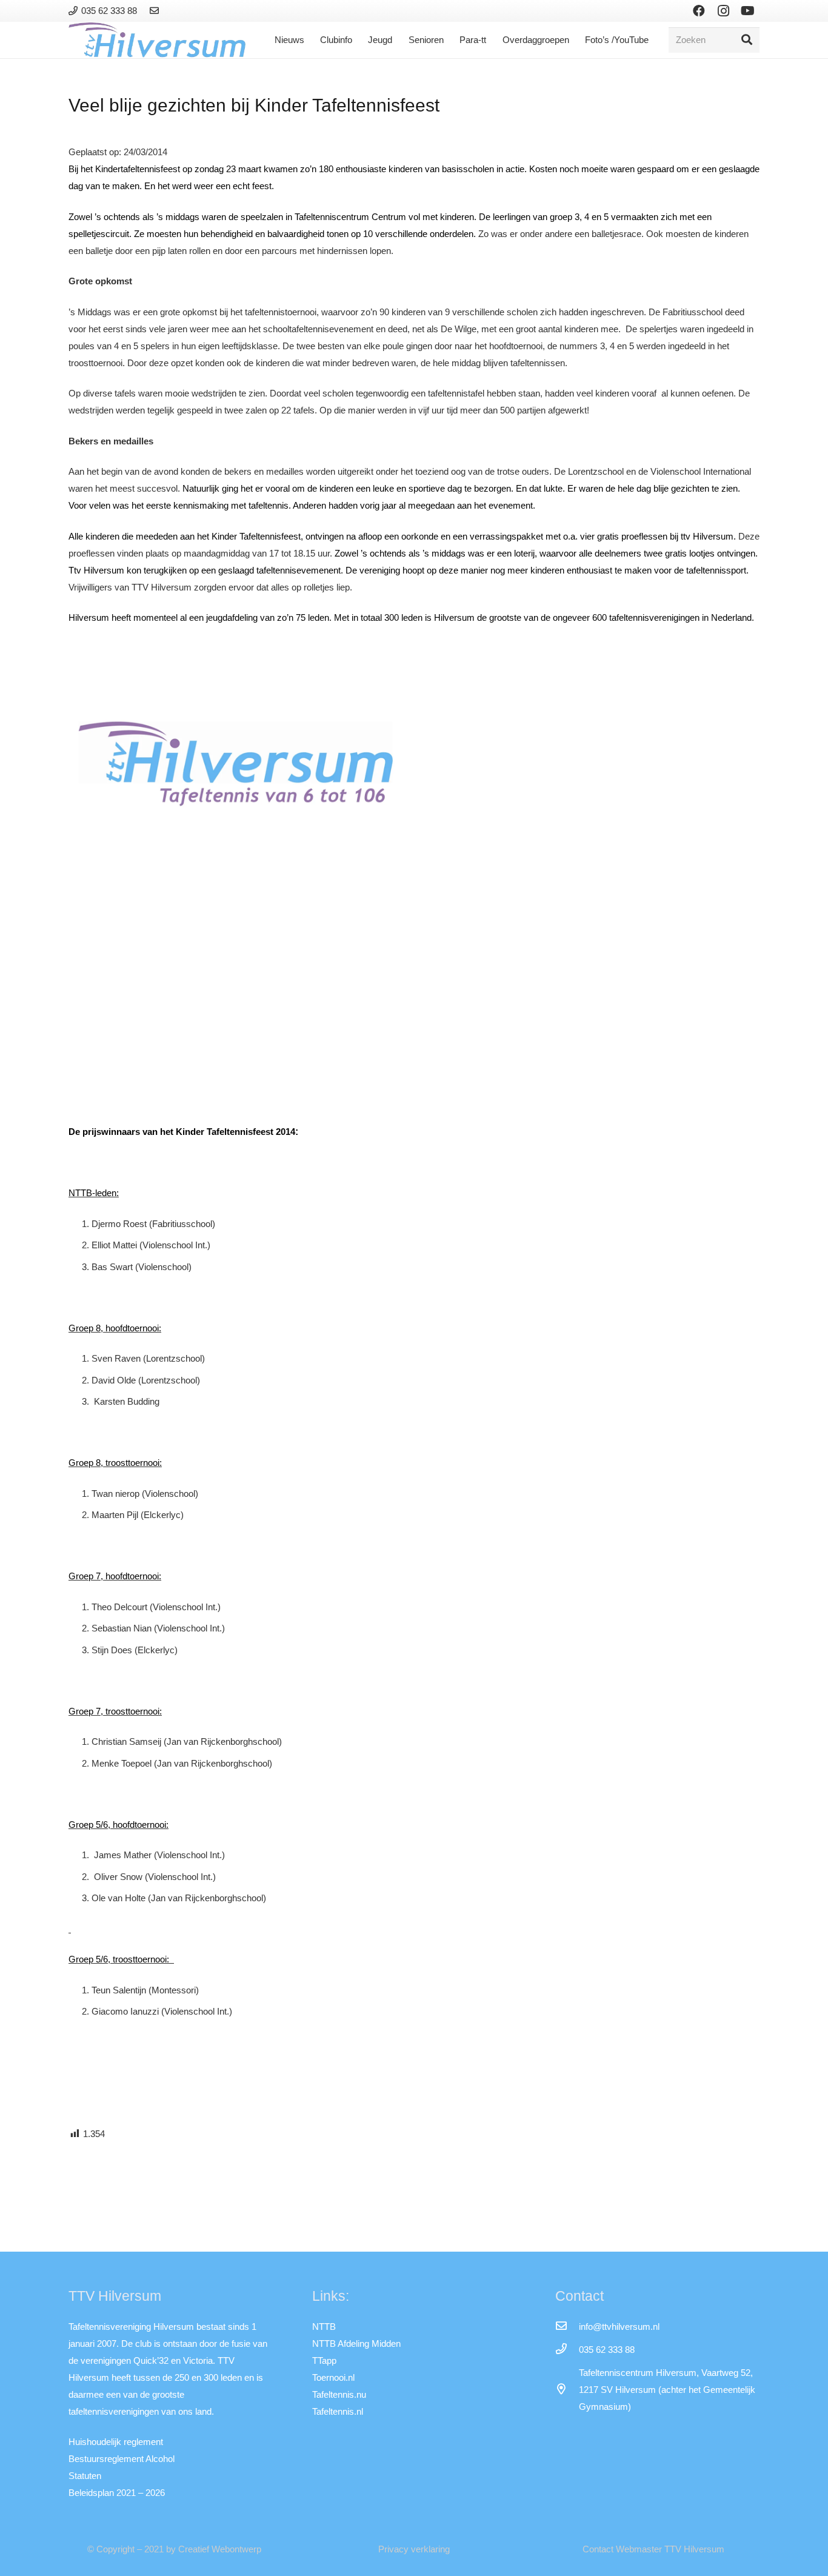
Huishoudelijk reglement (116, 2442)
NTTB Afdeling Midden (356, 2343)
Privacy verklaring (414, 2549)
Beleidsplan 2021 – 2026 (117, 2493)
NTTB (324, 2327)
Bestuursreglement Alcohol (122, 2459)
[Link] (156, 11)
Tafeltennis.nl (338, 2411)
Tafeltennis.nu (339, 2394)
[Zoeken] (747, 40)
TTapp (324, 2360)
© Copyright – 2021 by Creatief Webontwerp (174, 2549)
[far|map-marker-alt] (567, 2390)
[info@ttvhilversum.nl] (567, 2327)
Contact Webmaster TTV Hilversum (653, 2549)
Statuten (85, 2476)
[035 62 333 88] (567, 2350)
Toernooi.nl (333, 2377)
